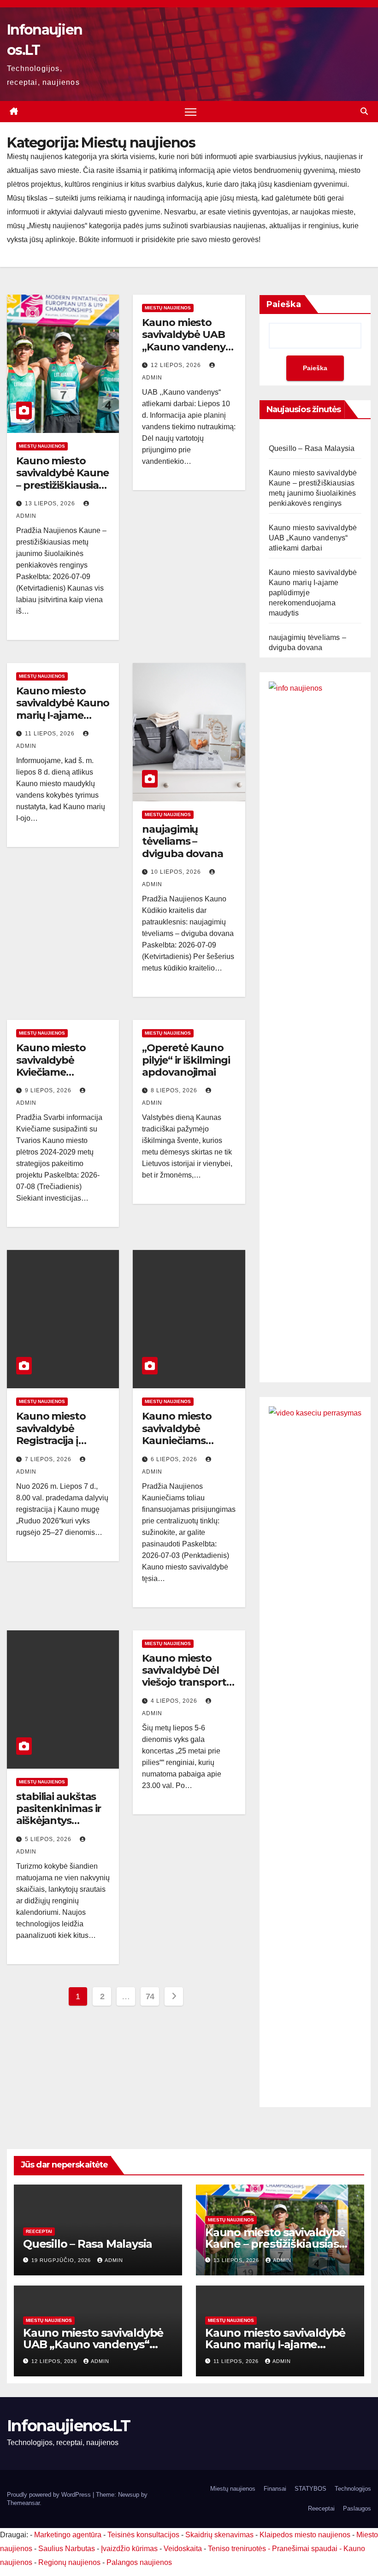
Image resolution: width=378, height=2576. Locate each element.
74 (150, 1996)
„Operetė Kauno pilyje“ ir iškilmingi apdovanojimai (186, 1060)
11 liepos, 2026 (51, 734)
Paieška (284, 304)
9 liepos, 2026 (49, 1090)
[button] (364, 111)
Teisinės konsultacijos (143, 2535)
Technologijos (353, 2489)
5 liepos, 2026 (49, 1839)
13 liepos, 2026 (51, 503)
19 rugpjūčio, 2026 (62, 2260)
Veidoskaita (183, 2549)
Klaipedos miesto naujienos (305, 2535)
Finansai (275, 2489)
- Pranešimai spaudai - (306, 2549)
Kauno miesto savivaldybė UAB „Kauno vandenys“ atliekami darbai (188, 341)
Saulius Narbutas (67, 2549)
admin (114, 2260)
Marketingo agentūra (68, 2535)
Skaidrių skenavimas (219, 2535)
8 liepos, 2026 (175, 1090)
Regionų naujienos (69, 2562)
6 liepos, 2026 (175, 1459)
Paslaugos (357, 2508)
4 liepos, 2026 (175, 1701)
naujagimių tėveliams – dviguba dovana (183, 841)
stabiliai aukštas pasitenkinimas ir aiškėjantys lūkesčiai (59, 1815)
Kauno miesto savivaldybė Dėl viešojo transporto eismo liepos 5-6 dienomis (187, 1683)
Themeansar (23, 2503)
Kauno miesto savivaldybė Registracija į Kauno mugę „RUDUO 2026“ (53, 1441)
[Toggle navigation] (191, 112)
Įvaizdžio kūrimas (129, 2549)
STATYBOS (310, 2489)
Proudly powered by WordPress (50, 2495)
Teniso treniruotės (237, 2549)
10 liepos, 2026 (177, 872)
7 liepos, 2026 (49, 1459)
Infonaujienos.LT (68, 2426)
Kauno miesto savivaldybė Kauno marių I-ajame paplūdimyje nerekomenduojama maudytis (63, 721)
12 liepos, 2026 (177, 365)
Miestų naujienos (42, 446)
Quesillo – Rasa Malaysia (312, 448)
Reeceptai (39, 2231)
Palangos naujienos (139, 2562)
